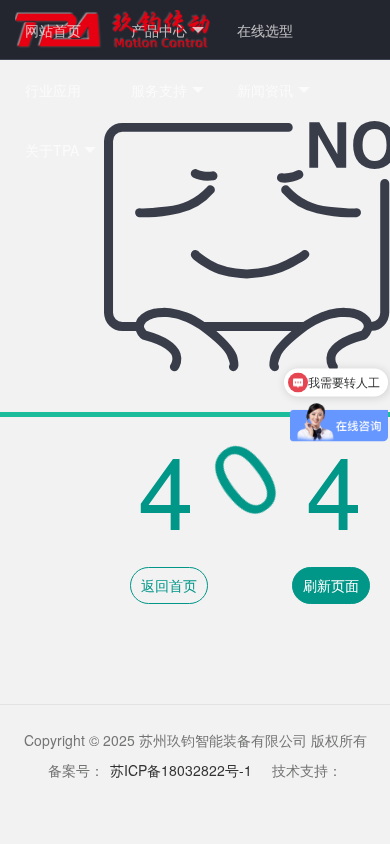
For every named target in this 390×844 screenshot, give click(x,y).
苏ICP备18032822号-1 (181, 770)
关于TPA (52, 150)
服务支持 (159, 90)
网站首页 (53, 30)
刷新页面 (331, 585)
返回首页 (169, 585)
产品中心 (159, 30)
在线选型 (265, 30)
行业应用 (53, 90)
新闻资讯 (265, 90)
